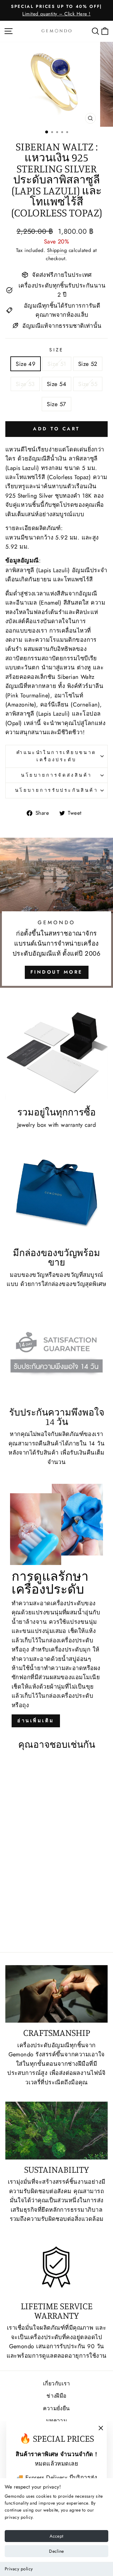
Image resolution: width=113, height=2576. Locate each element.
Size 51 (57, 364)
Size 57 (56, 404)
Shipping (57, 250)
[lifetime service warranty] (56, 2267)
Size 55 (88, 384)
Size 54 (56, 384)
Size (56, 350)
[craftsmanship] (56, 1994)
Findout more (57, 972)
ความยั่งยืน (56, 2408)
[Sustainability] (56, 2130)
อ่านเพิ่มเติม (36, 1721)
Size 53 (25, 384)
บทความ (57, 2421)
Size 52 (88, 364)
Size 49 (26, 364)
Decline (56, 2551)
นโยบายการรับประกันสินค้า (56, 790)
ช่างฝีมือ (56, 2396)
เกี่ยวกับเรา (56, 2383)
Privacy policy (19, 2569)
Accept (56, 2536)
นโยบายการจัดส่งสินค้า (56, 775)
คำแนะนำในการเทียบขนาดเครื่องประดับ (56, 756)
